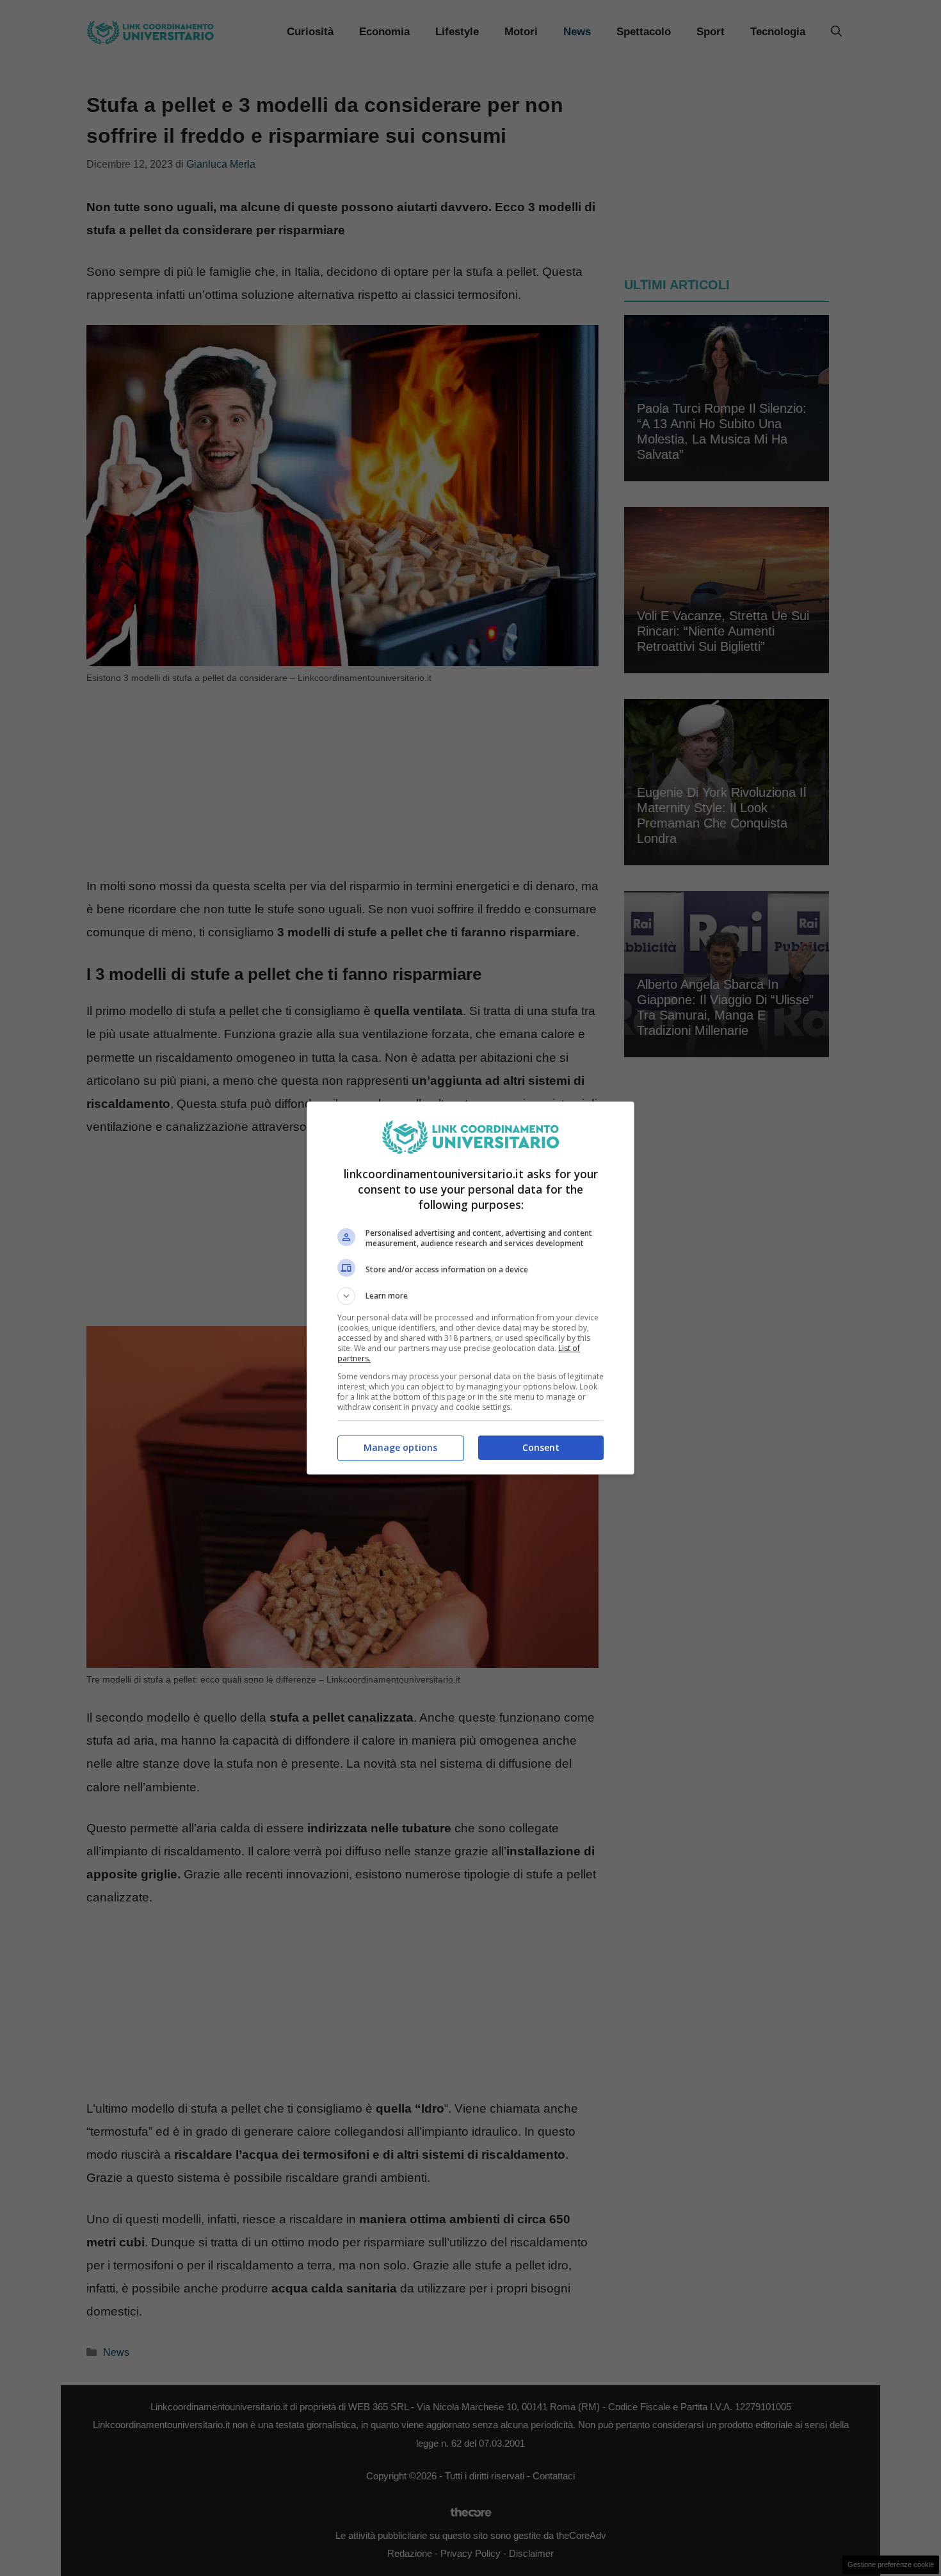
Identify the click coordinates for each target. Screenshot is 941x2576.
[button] (470, 1296)
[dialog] (470, 1288)
